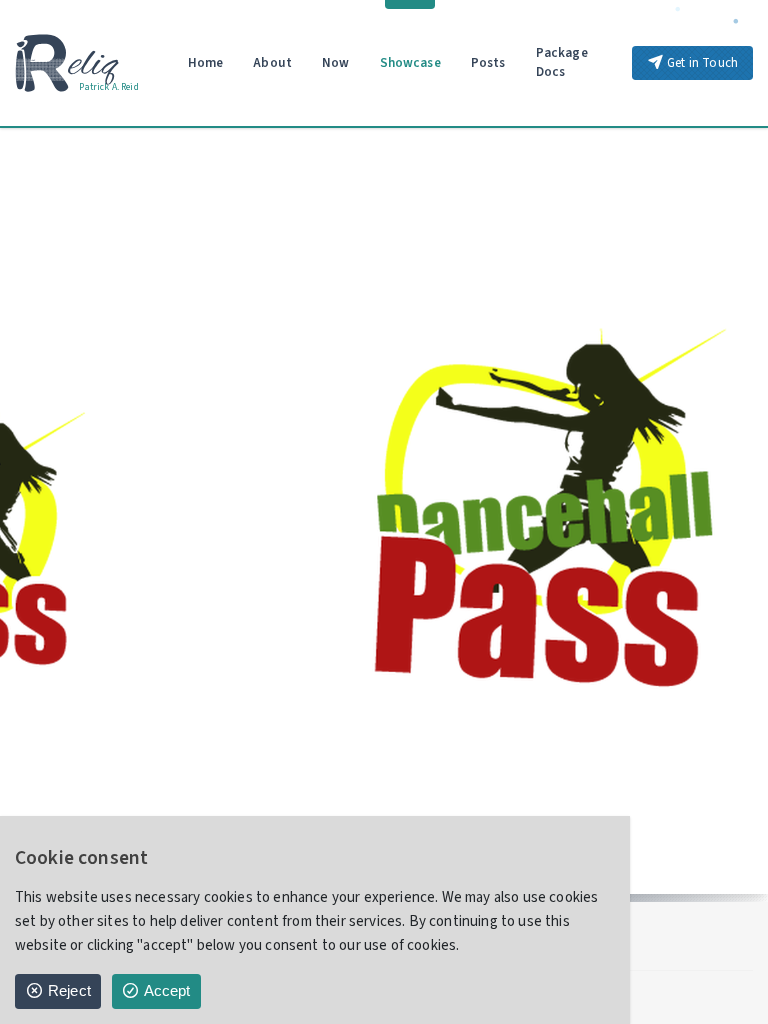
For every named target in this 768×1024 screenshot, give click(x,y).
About (272, 63)
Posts (488, 63)
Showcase (410, 63)
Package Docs (562, 62)
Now (336, 63)
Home (206, 63)
